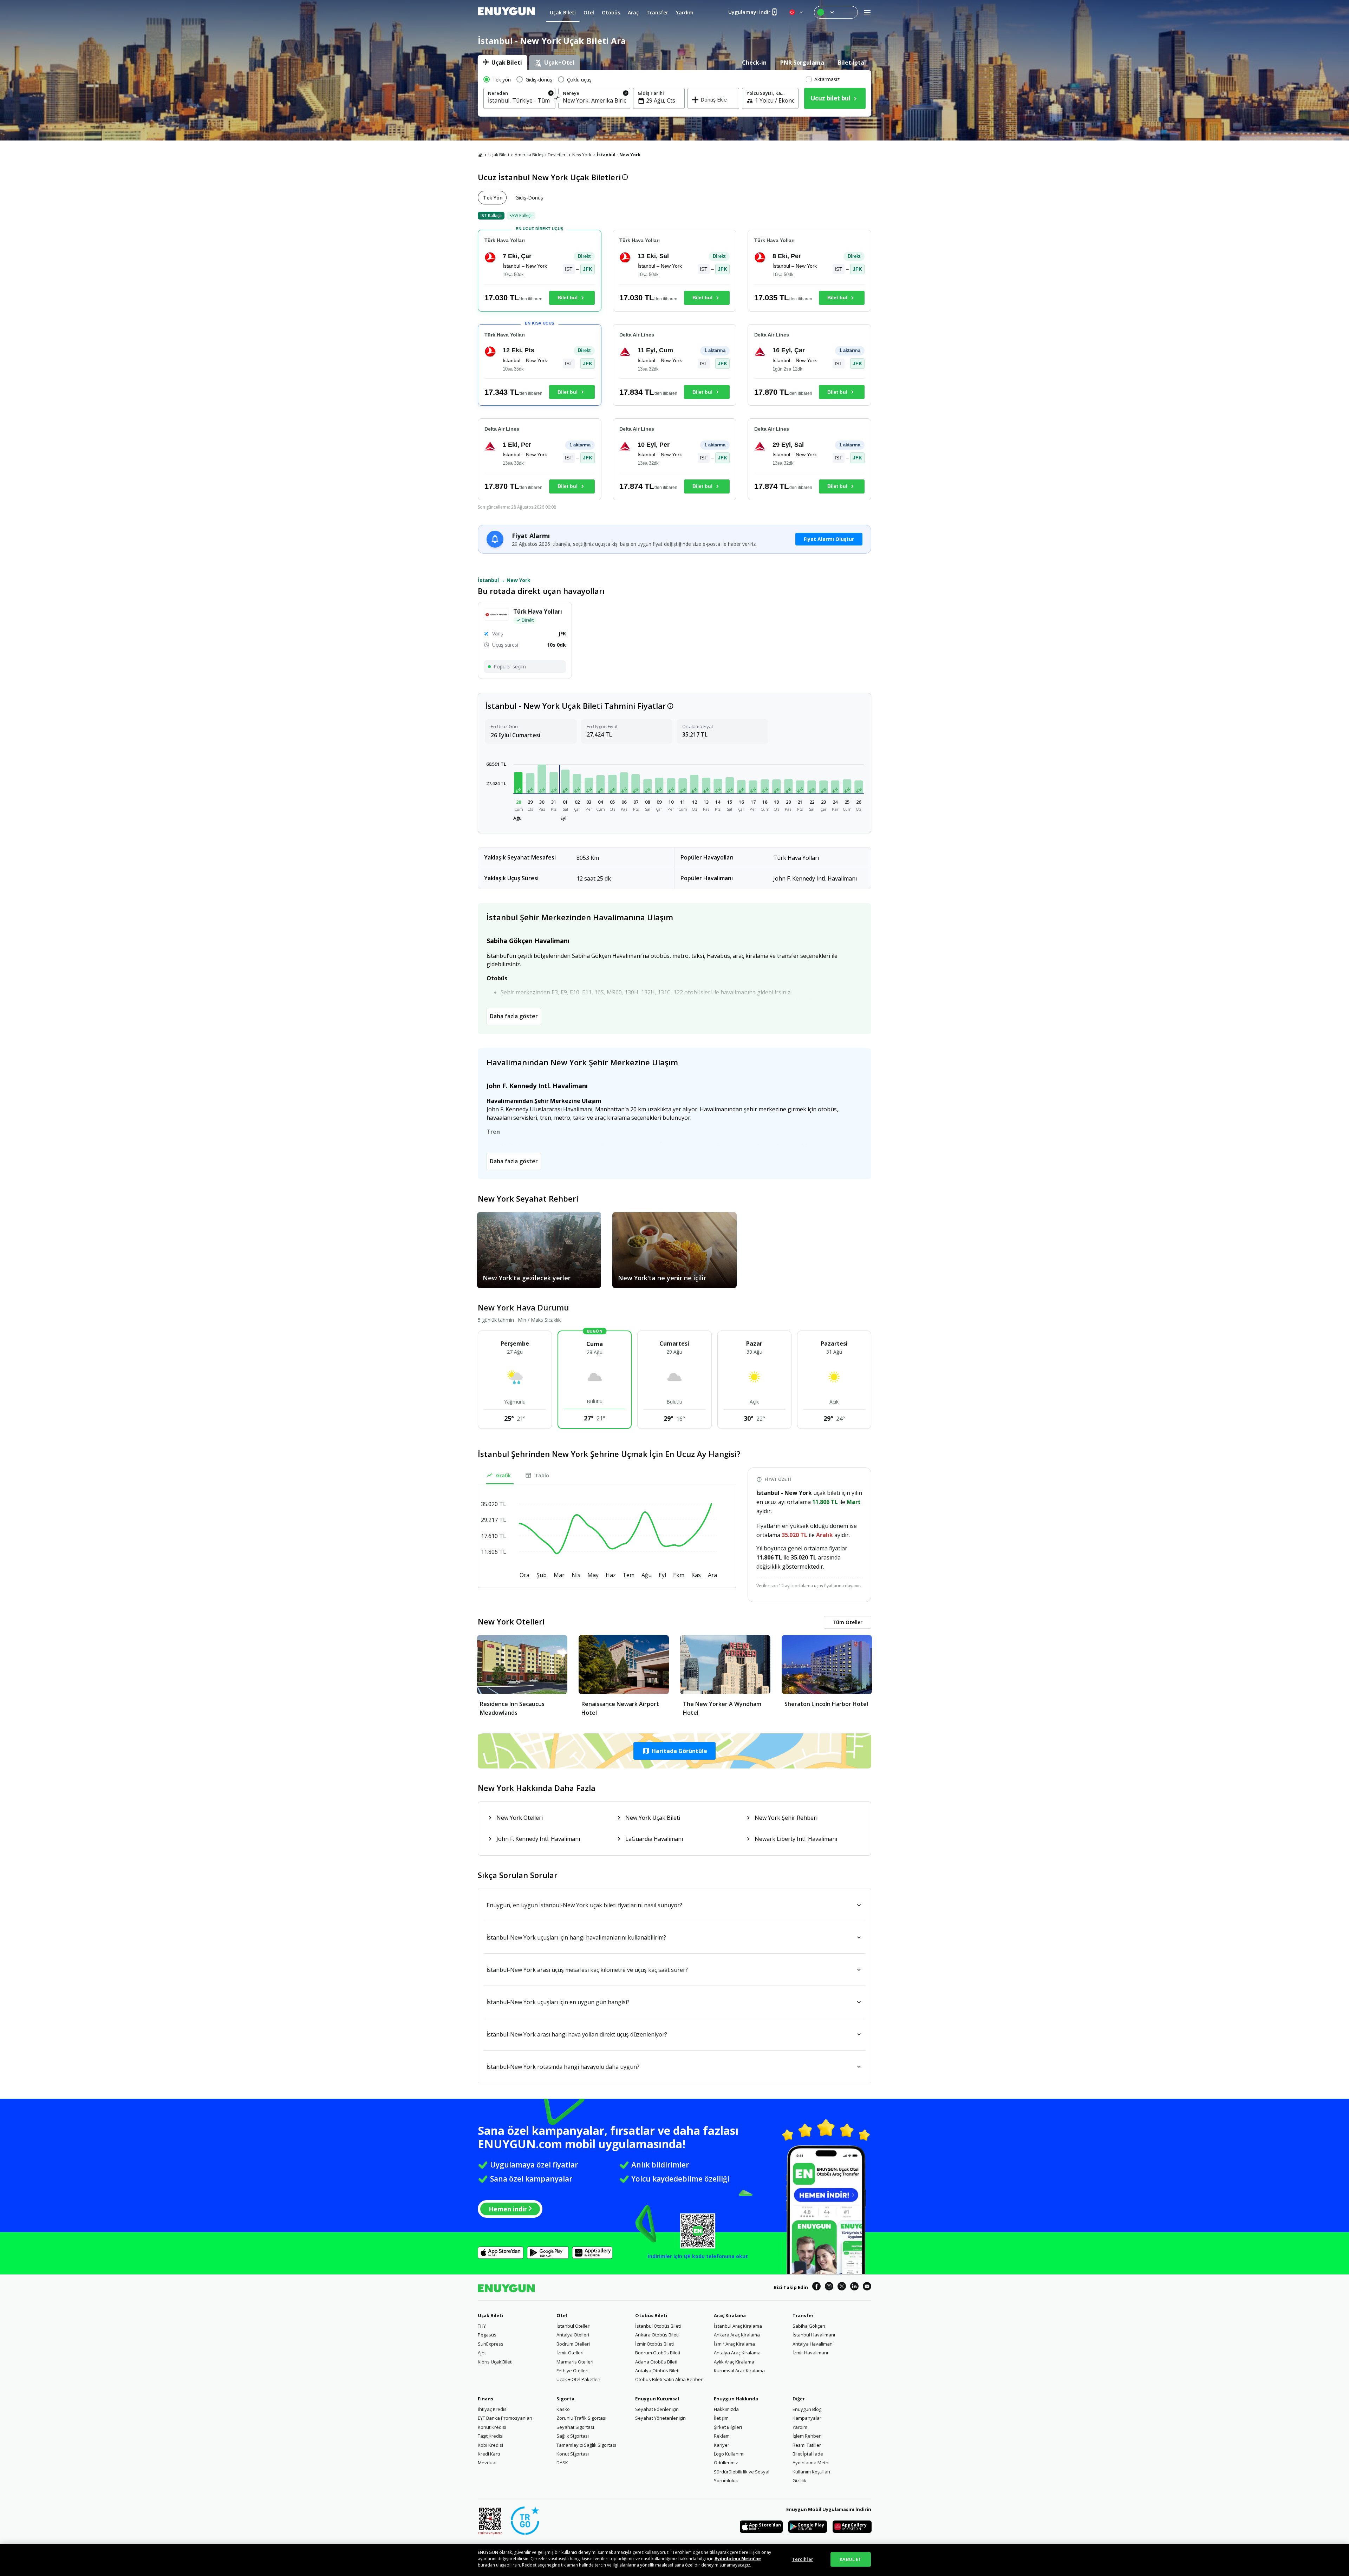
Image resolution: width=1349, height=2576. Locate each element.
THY (482, 2326)
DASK (562, 2463)
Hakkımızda (726, 2409)
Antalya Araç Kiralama (737, 2353)
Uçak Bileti (499, 155)
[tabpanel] (674, 93)
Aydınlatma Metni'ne (738, 2559)
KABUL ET (851, 2559)
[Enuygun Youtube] (867, 2287)
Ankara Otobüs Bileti (657, 2335)
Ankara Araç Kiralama (737, 2335)
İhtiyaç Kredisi (493, 2409)
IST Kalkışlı (491, 215)
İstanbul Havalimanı (814, 2335)
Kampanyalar (807, 2418)
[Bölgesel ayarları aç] (797, 12)
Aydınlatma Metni (811, 2463)
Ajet (482, 2353)
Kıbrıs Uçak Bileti (495, 2362)
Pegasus (487, 2335)
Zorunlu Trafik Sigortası (581, 2418)
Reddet (529, 2565)
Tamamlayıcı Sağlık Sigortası (586, 2445)
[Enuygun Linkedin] (854, 2287)
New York (582, 155)
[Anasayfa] (480, 155)
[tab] (503, 63)
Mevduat (487, 2463)
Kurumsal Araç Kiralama (739, 2371)
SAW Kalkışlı (521, 215)
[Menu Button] (836, 12)
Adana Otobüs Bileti (656, 2362)
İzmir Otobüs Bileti (654, 2344)
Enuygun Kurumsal (657, 2399)
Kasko (563, 2409)
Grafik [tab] (503, 1475)
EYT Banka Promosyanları (505, 2418)
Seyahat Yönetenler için (660, 2418)
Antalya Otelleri (573, 2335)
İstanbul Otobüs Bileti (658, 2326)
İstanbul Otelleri (574, 2326)
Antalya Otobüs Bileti (657, 2371)
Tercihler (803, 2559)
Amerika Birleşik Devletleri (541, 155)
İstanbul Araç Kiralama (738, 2326)
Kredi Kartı (489, 2454)
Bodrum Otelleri (573, 2344)
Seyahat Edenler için (657, 2409)
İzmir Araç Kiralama (734, 2344)
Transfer (803, 2315)
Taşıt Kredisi (491, 2436)
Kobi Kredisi (490, 2445)
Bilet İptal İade (808, 2454)
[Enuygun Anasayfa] (506, 12)
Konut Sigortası (573, 2454)
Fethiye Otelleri (572, 2371)
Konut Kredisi (492, 2427)
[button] (519, 783)
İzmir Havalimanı (810, 2353)
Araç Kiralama (730, 2315)
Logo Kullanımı (729, 2454)
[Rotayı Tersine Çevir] (557, 99)
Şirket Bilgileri (728, 2427)
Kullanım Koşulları (811, 2472)
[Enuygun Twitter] (842, 2287)
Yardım (800, 2427)
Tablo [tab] (542, 1475)
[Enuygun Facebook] (816, 2287)
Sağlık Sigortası (573, 2436)
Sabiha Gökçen (809, 2326)
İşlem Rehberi (807, 2436)
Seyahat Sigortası (575, 2427)
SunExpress (491, 2344)
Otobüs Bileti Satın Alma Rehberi (669, 2379)
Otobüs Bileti (651, 2315)
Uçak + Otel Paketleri (578, 2379)
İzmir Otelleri (570, 2353)
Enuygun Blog (807, 2409)
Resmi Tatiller (807, 2445)
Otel (562, 2315)
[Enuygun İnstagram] (829, 2287)
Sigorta (565, 2399)
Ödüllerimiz (726, 2463)
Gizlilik (799, 2480)
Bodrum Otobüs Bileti (658, 2353)
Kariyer (722, 2445)
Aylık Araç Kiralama (734, 2362)
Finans (485, 2399)
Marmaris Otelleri (575, 2362)
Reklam (722, 2436)
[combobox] (519, 100)
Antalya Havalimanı (813, 2344)
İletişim (721, 2418)
